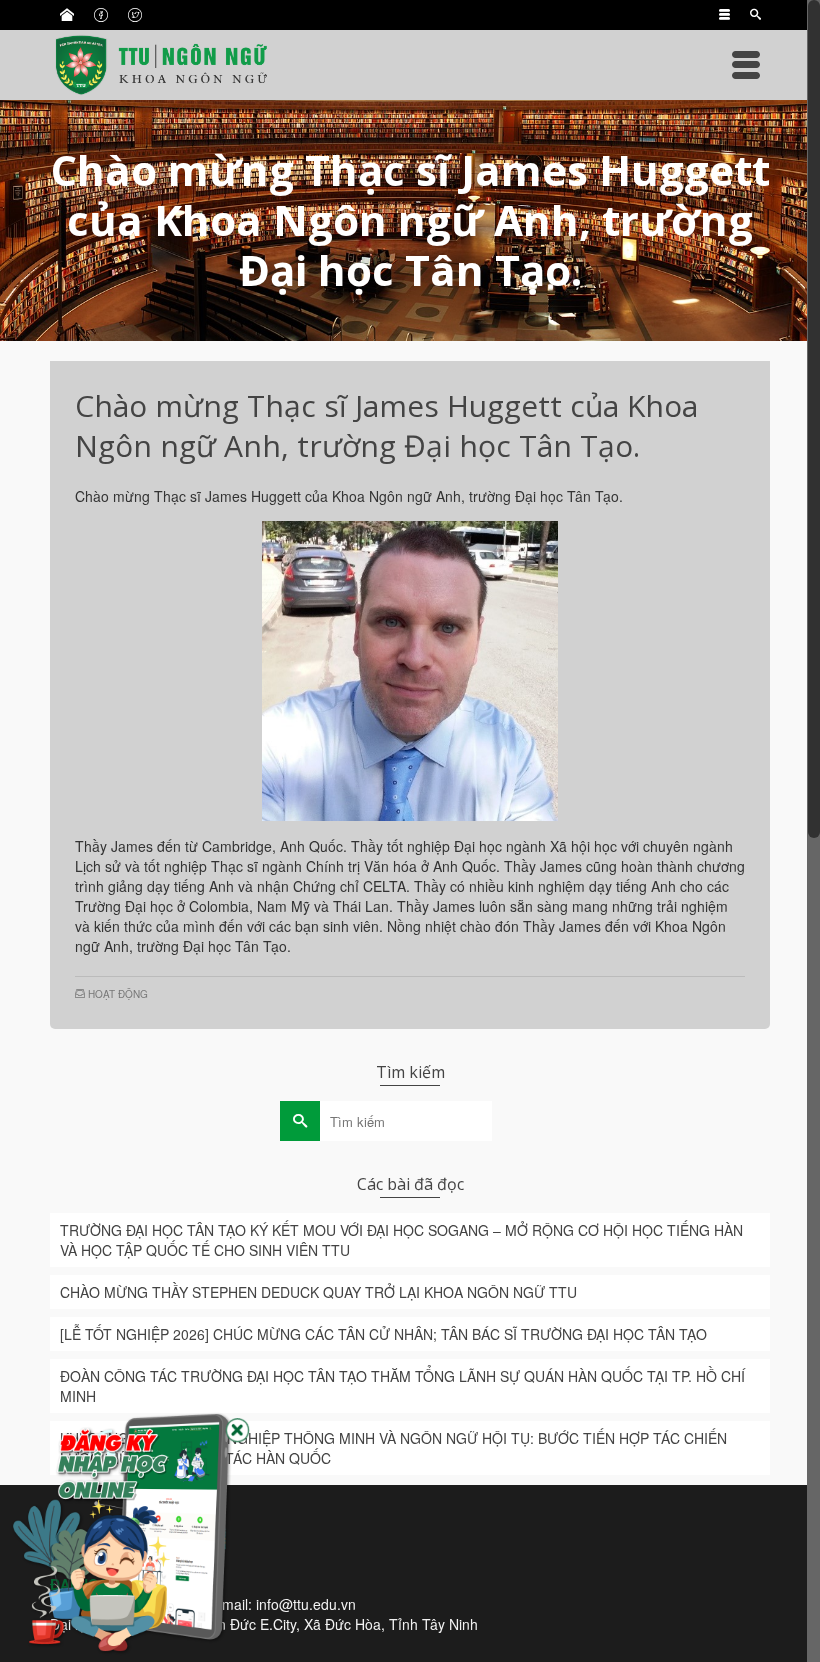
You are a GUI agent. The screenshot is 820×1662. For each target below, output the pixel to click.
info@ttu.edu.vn (306, 1604)
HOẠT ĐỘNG (118, 994)
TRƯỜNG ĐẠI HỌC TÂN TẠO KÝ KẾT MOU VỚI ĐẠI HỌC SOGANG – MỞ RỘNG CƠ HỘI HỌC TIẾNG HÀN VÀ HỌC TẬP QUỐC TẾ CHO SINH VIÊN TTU (401, 1240)
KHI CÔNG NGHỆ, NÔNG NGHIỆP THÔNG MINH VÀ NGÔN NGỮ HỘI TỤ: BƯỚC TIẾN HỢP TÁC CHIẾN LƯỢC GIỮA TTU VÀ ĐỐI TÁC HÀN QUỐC (393, 1448)
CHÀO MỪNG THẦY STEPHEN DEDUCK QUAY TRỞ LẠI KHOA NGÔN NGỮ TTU (318, 1292)
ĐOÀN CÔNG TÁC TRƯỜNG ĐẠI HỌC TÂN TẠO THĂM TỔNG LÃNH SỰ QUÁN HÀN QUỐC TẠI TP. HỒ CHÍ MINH (402, 1386)
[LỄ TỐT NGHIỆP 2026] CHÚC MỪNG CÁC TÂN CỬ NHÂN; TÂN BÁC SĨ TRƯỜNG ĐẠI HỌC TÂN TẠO (383, 1334)
